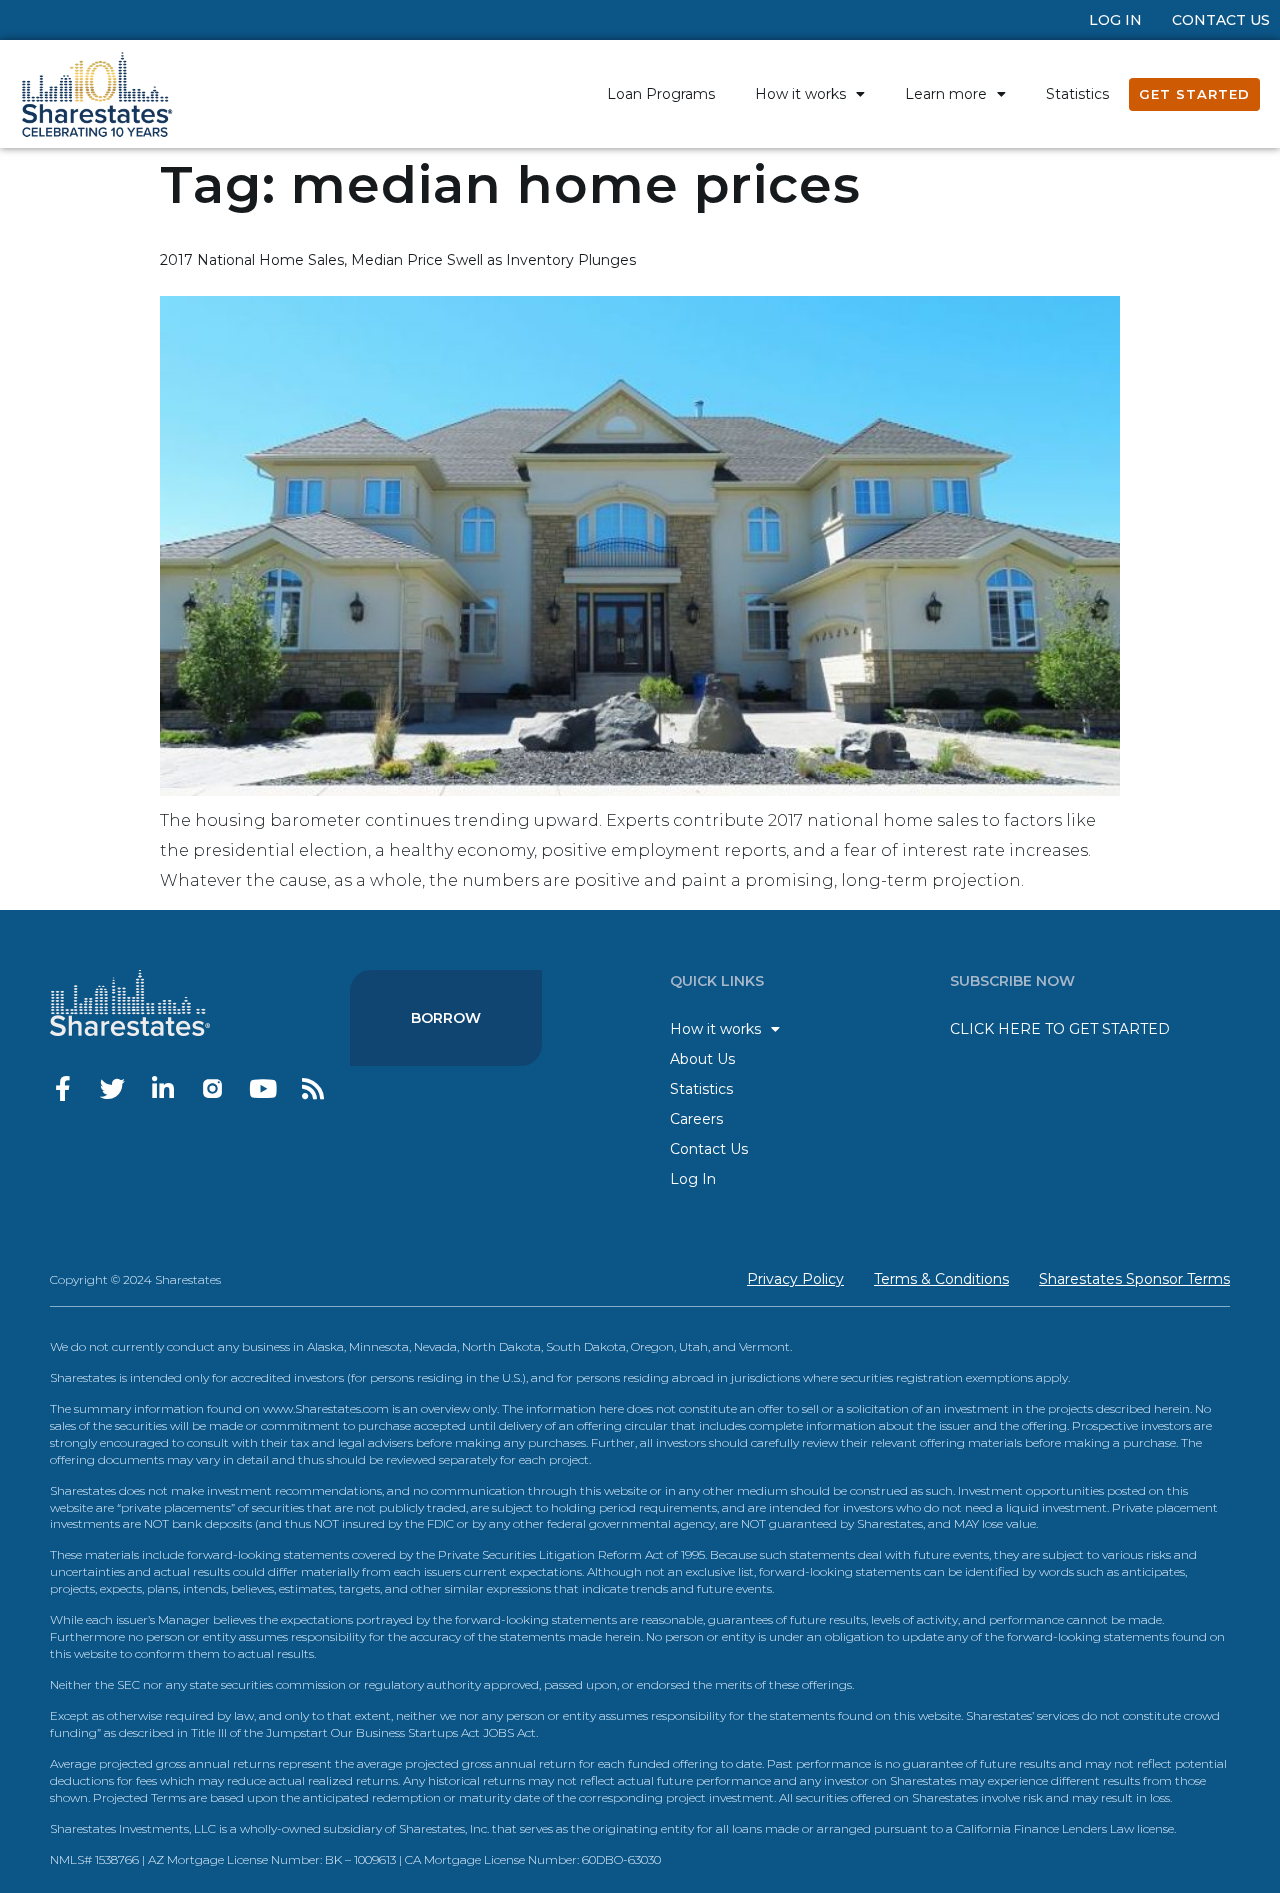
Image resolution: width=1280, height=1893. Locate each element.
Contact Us (1221, 20)
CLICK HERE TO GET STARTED (1060, 1029)
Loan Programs (661, 94)
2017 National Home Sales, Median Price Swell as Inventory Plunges (398, 260)
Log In (1115, 20)
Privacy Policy (795, 1279)
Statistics (1077, 94)
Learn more (946, 94)
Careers (696, 1119)
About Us (702, 1059)
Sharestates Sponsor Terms (1134, 1279)
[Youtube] (262, 1088)
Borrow (446, 1018)
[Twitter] (112, 1088)
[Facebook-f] (62, 1088)
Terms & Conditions (941, 1279)
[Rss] (312, 1088)
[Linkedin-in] (162, 1088)
